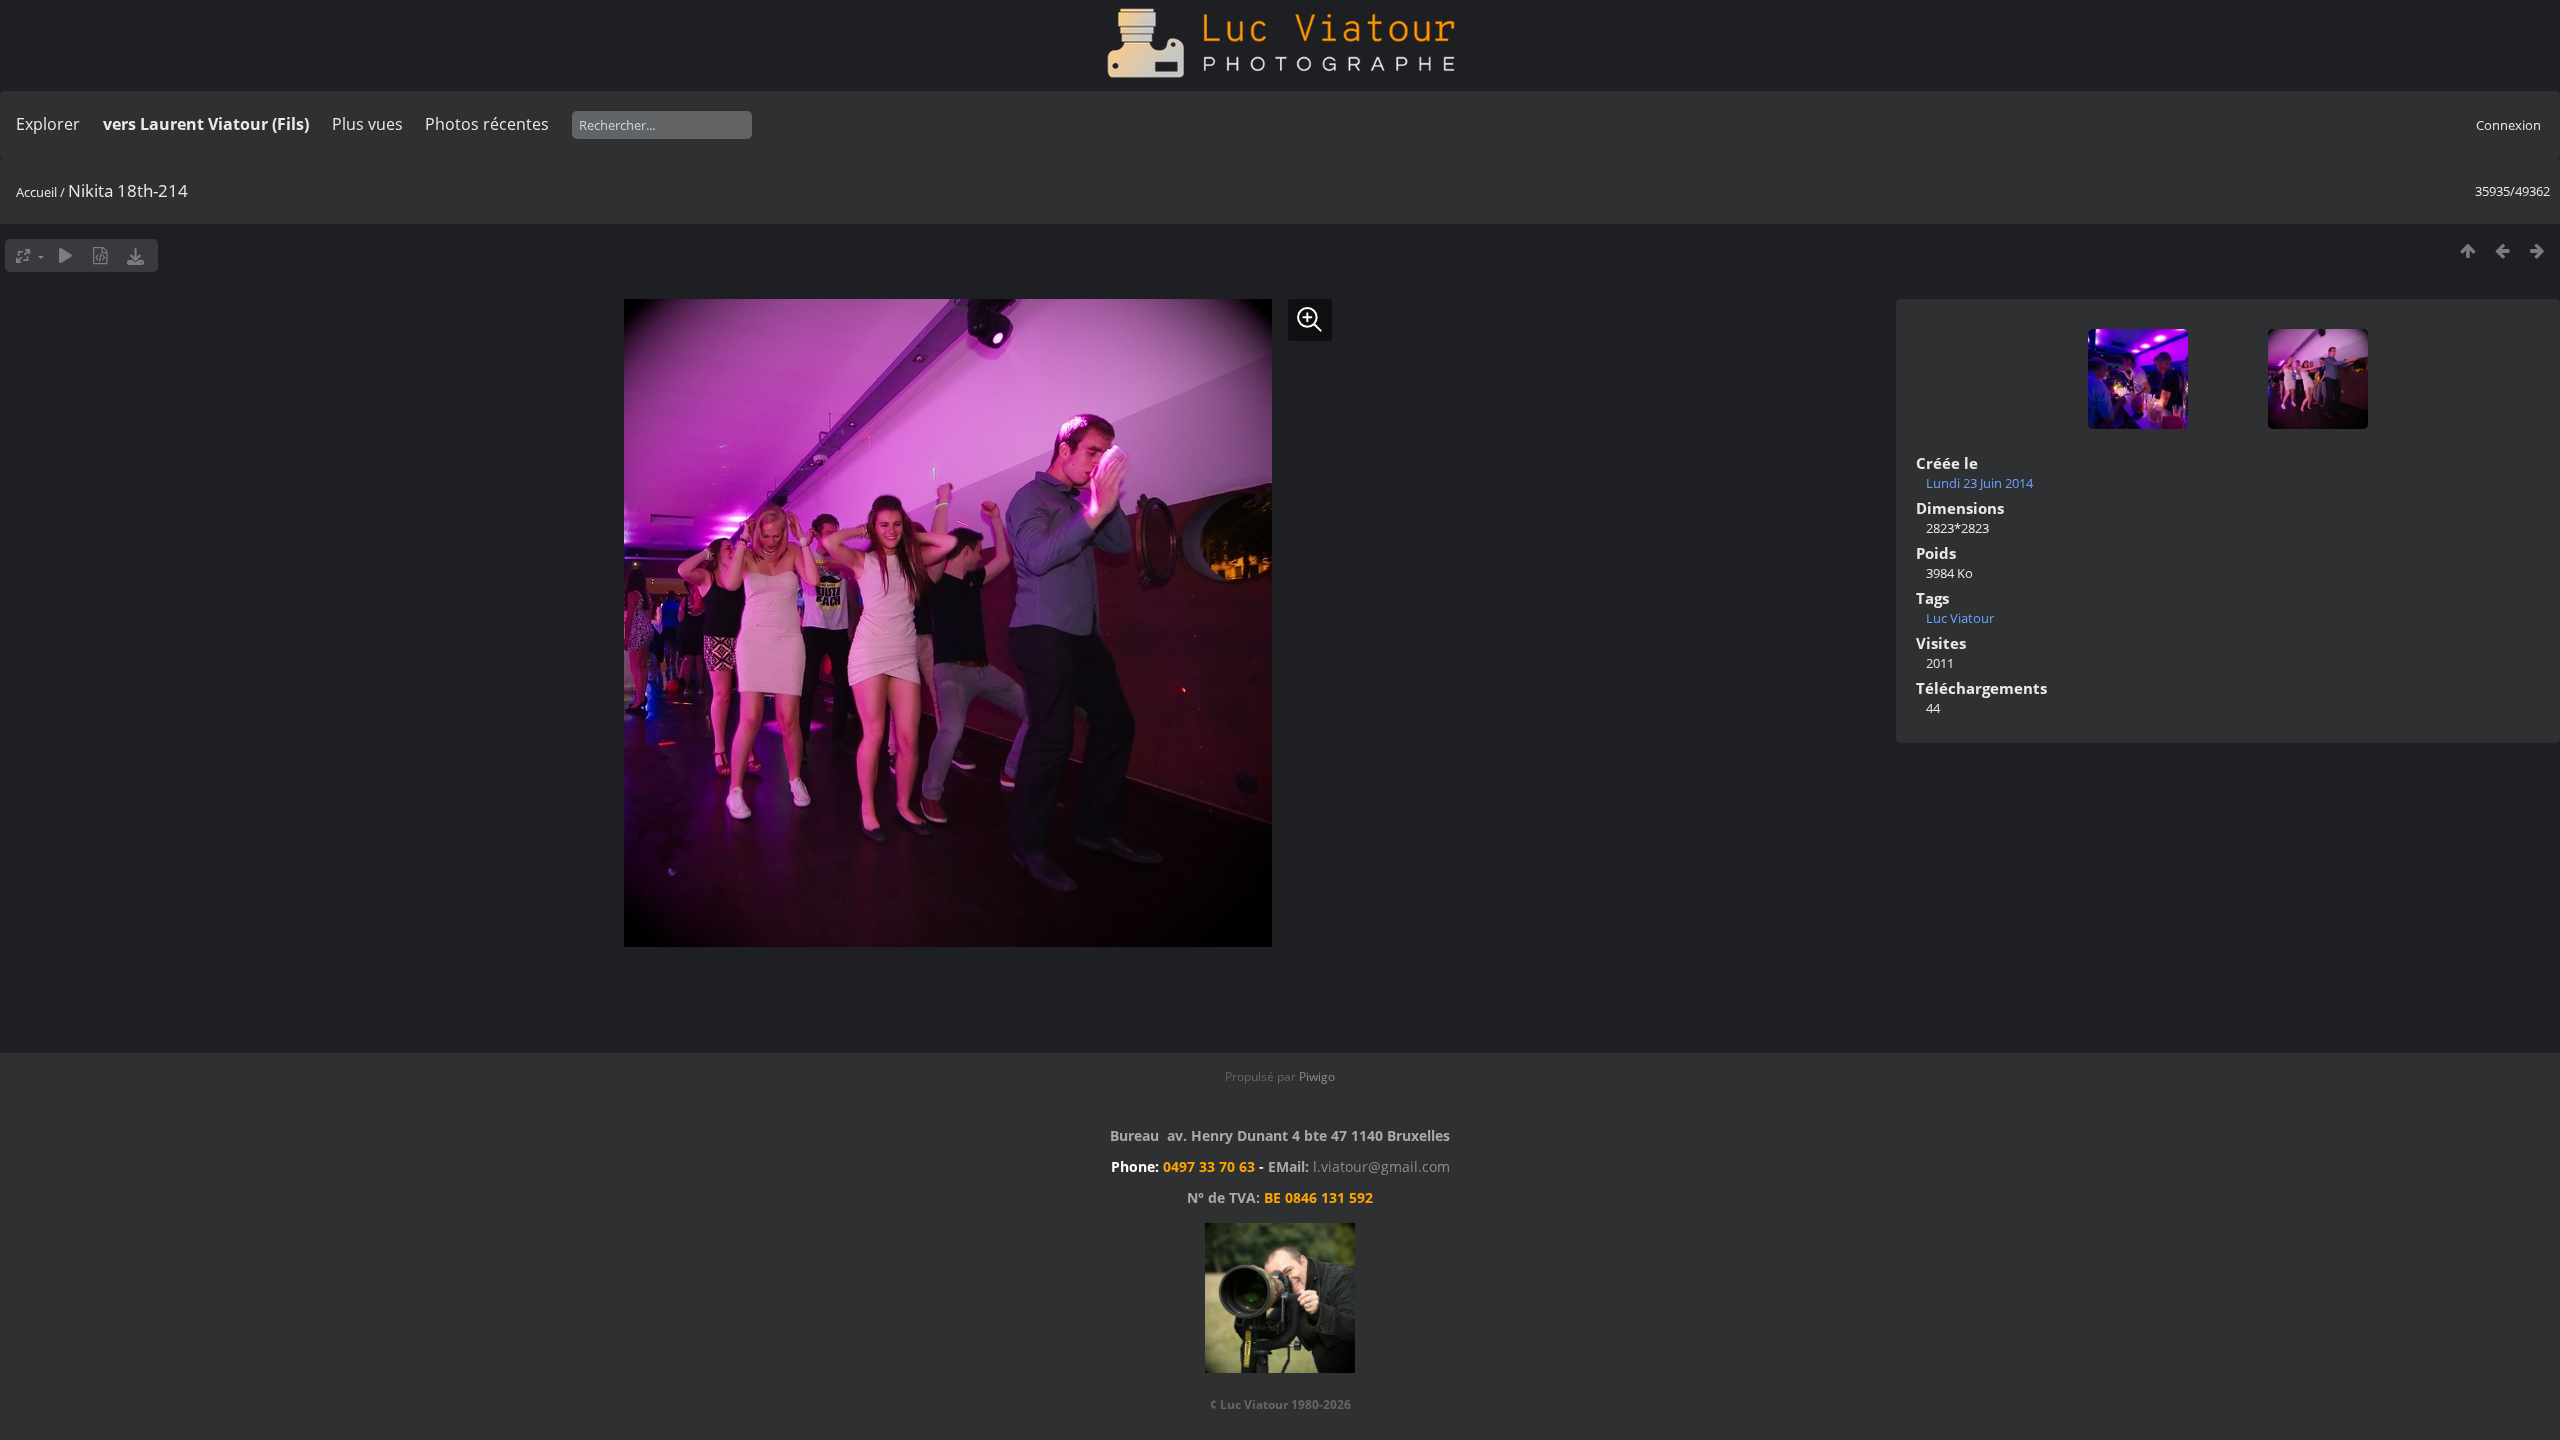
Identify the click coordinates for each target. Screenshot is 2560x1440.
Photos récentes (487, 124)
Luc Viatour (1960, 618)
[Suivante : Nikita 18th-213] (2537, 250)
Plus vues (367, 124)
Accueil (36, 192)
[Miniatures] (2467, 250)
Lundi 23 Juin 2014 (1979, 483)
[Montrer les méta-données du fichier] (100, 255)
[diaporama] (65, 255)
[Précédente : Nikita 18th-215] (2502, 250)
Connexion (2508, 125)
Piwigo (1317, 1076)
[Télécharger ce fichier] (135, 255)
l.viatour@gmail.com (1381, 1166)
